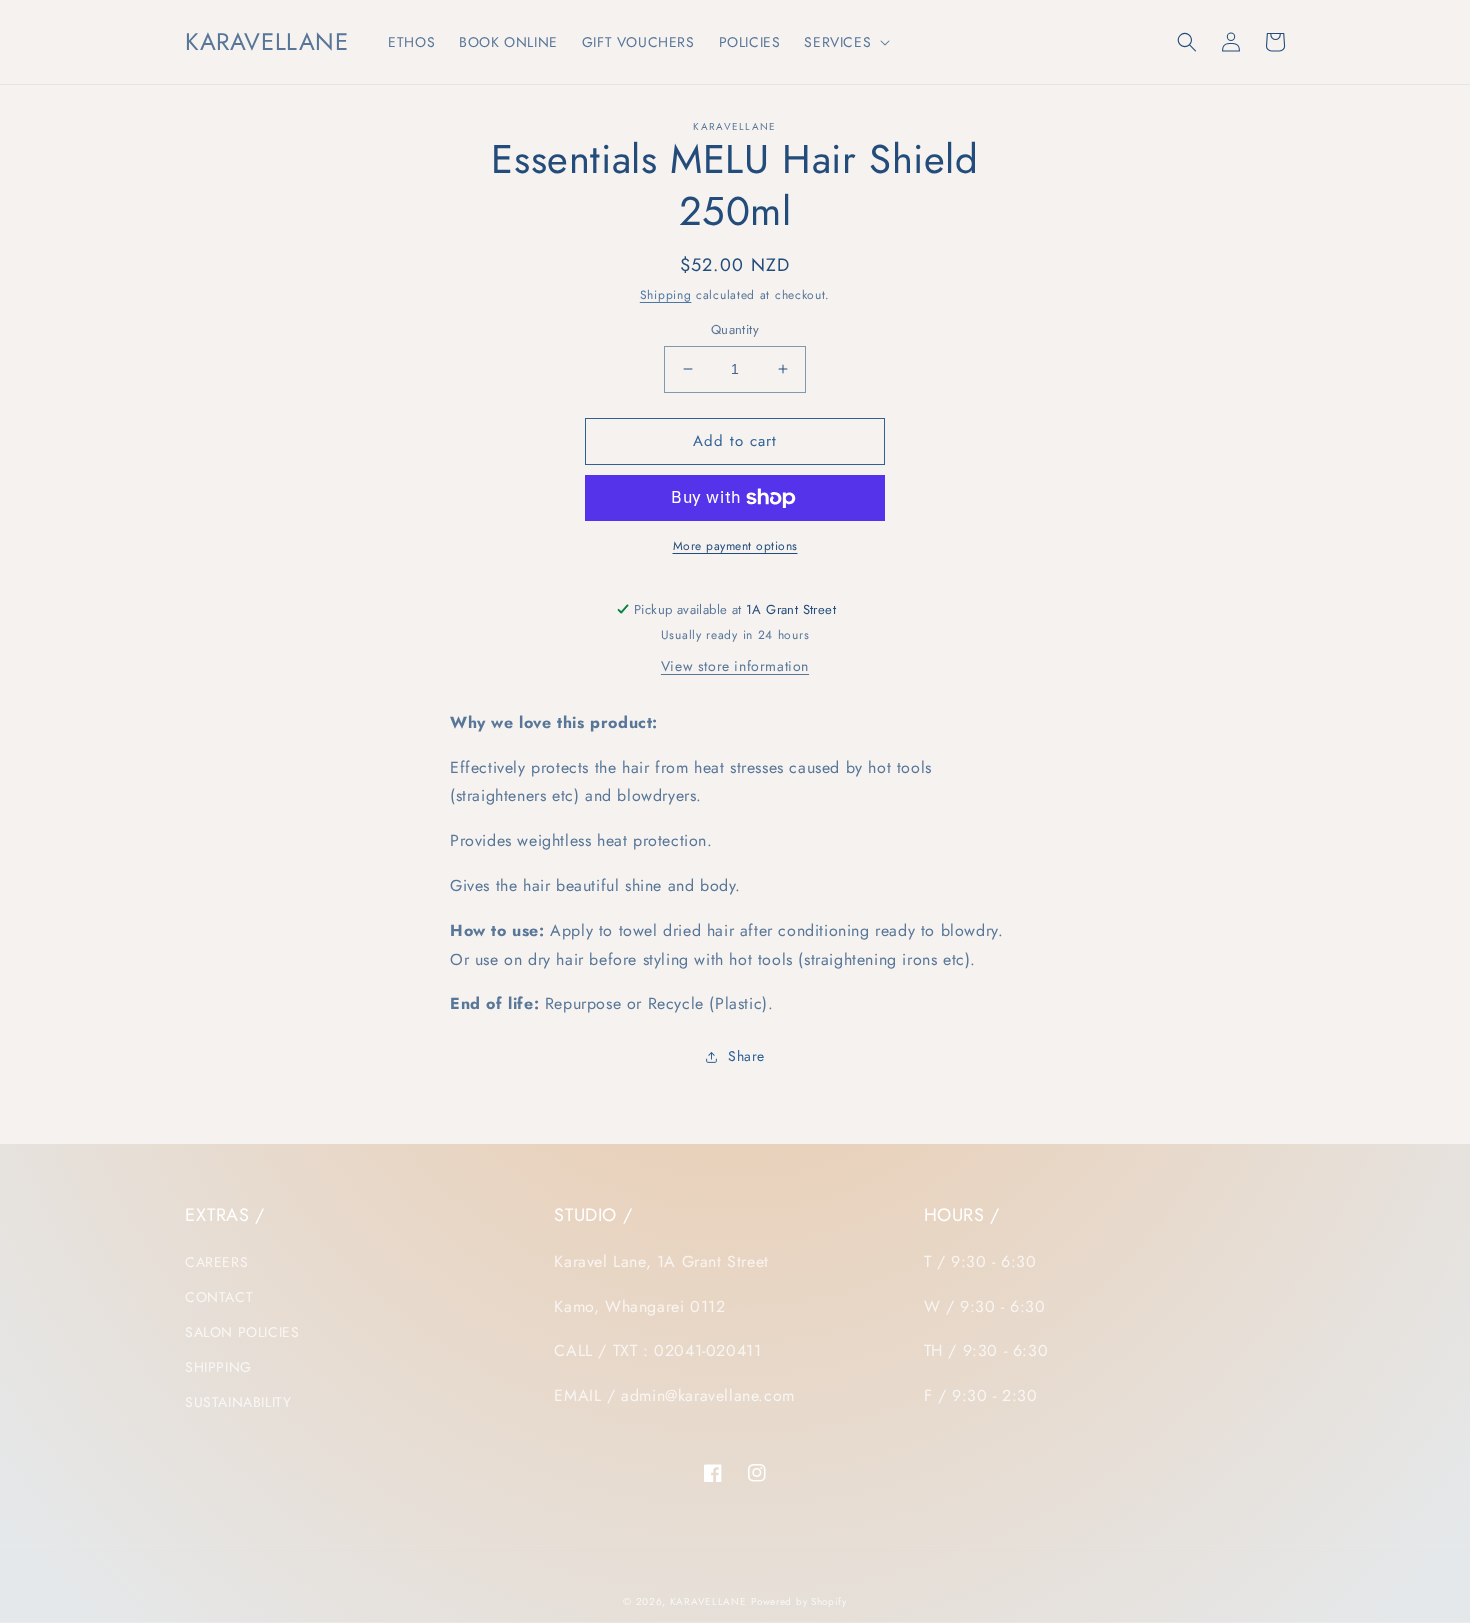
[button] (845, 42)
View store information (735, 666)
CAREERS (216, 1262)
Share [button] (746, 1056)
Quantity (735, 329)
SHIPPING (218, 1367)
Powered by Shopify (799, 1601)
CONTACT (219, 1297)
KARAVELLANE (708, 1601)
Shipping (666, 295)
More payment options (735, 546)
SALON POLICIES (242, 1332)
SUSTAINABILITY (238, 1402)
